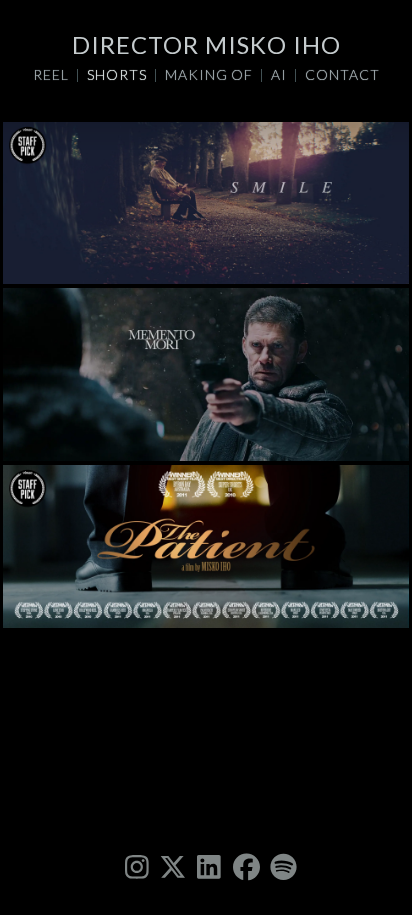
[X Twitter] (170, 866)
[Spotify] (279, 866)
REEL (51, 74)
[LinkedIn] (206, 866)
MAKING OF (209, 74)
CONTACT (342, 74)
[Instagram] (134, 866)
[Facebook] (242, 866)
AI (279, 74)
